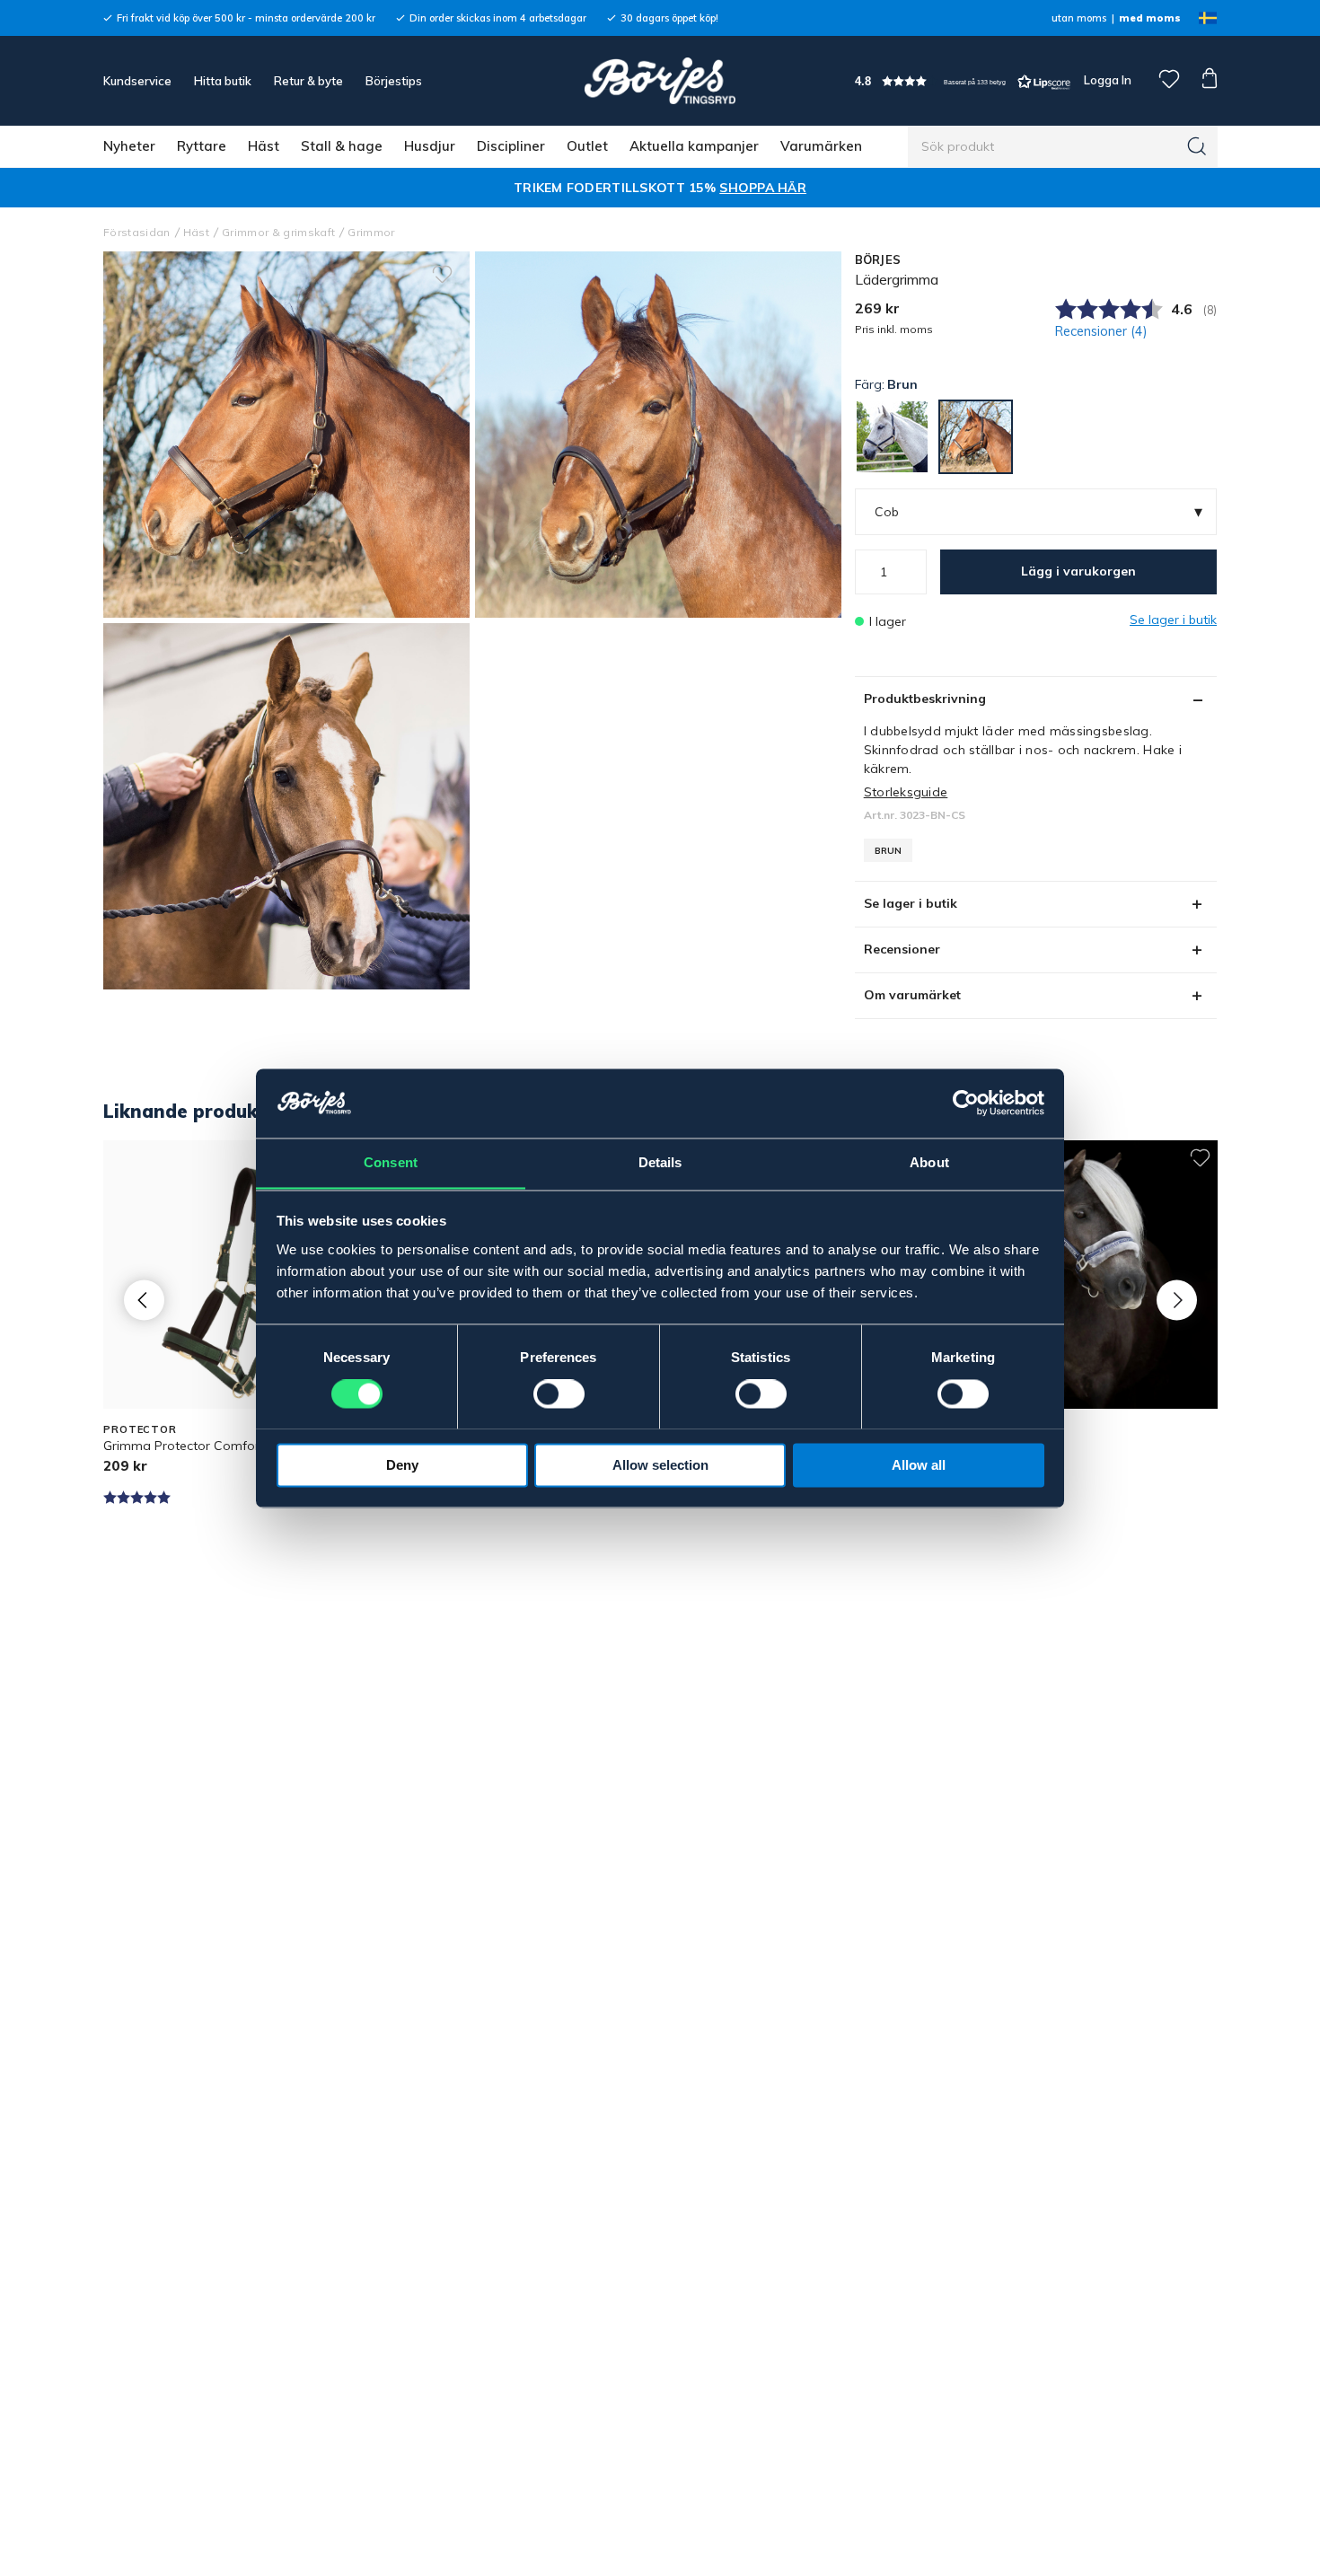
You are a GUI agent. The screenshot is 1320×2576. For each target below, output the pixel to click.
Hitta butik (223, 81)
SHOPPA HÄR (763, 188)
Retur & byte (308, 81)
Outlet (587, 146)
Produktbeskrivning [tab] (925, 699)
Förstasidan (137, 232)
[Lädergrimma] (658, 435)
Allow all (919, 1465)
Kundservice (137, 81)
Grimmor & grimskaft (278, 232)
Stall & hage (342, 146)
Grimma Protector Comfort (184, 1446)
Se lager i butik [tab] (911, 903)
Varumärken (821, 146)
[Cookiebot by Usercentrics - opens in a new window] (966, 1103)
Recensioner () (1101, 331)
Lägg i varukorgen (1078, 571)
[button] (963, 81)
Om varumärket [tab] (912, 995)
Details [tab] (660, 1162)
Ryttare (202, 146)
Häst (264, 146)
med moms (1150, 18)
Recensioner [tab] (902, 949)
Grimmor (371, 232)
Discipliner (511, 146)
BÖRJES (878, 259)
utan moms (1079, 18)
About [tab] (929, 1162)
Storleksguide (906, 792)
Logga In (1106, 80)
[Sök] (1197, 146)
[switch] (559, 1394)
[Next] (1177, 1300)
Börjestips (394, 81)
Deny (402, 1465)
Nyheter (129, 146)
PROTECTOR (140, 1429)
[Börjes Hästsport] (660, 81)
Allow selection (660, 1465)
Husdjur (430, 146)
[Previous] (144, 1300)
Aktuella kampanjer (694, 146)
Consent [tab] (391, 1162)
